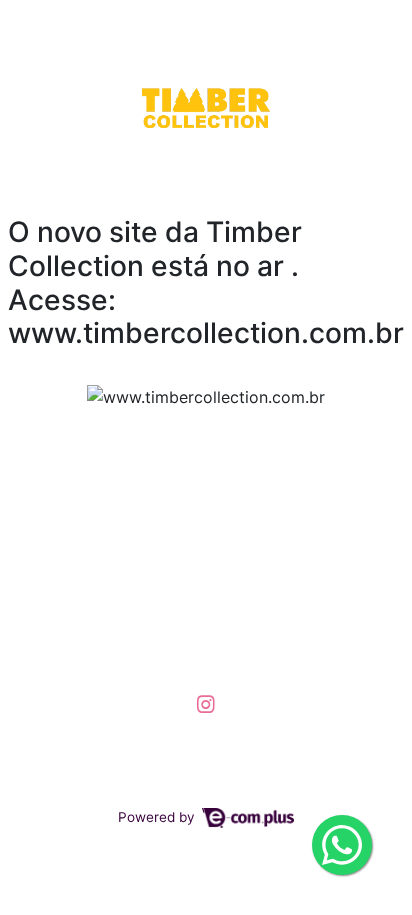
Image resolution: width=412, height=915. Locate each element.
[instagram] (206, 704)
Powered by (158, 817)
